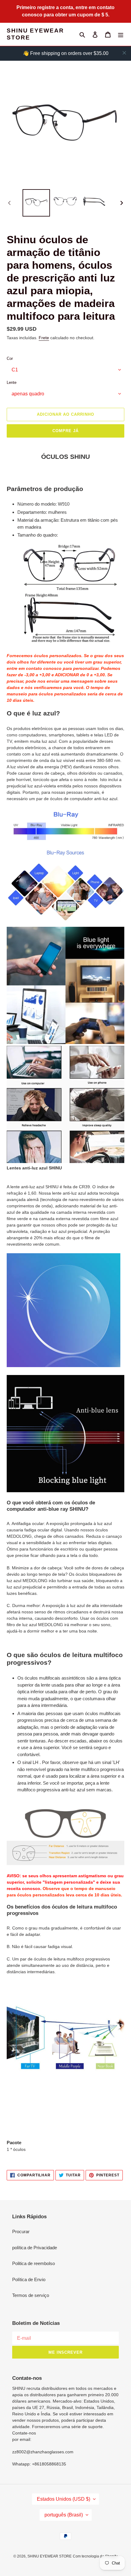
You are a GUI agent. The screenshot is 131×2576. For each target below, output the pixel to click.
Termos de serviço (31, 2295)
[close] (124, 53)
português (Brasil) (64, 2515)
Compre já (65, 431)
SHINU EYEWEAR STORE (35, 34)
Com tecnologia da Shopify (95, 2556)
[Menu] (121, 34)
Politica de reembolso (34, 2263)
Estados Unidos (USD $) (64, 2499)
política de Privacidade (35, 2248)
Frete (44, 338)
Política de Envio (29, 2279)
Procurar (21, 2231)
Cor (10, 358)
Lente (12, 382)
